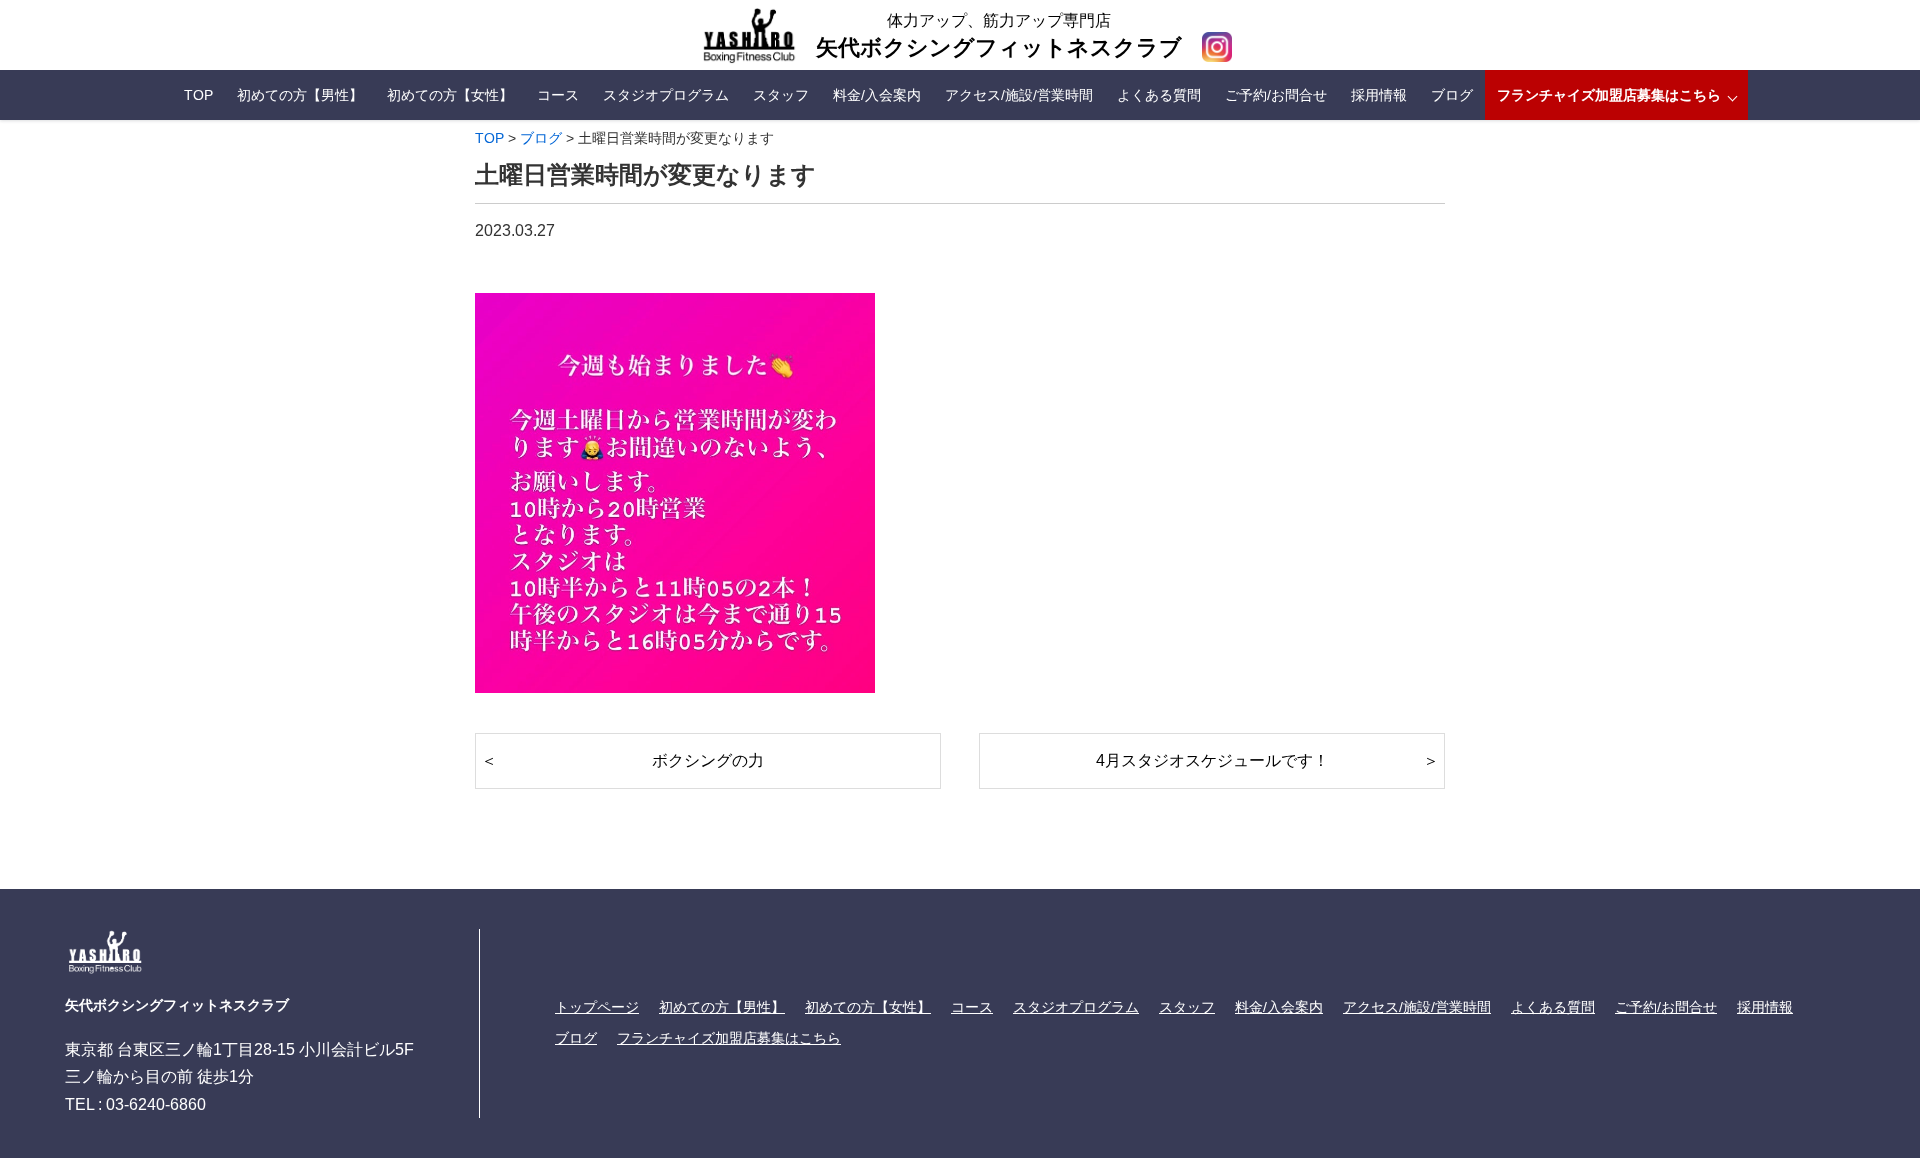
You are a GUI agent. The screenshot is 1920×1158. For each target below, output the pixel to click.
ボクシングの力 (708, 760)
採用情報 (1379, 95)
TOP (198, 95)
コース (558, 95)
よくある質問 (1159, 95)
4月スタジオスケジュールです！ (1212, 760)
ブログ (1452, 95)
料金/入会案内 (877, 95)
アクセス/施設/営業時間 (1019, 95)
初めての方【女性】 (450, 95)
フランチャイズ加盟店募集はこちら (1609, 95)
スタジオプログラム (666, 95)
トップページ (597, 1007)
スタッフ (781, 95)
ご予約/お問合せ (1276, 95)
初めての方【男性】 (300, 95)
